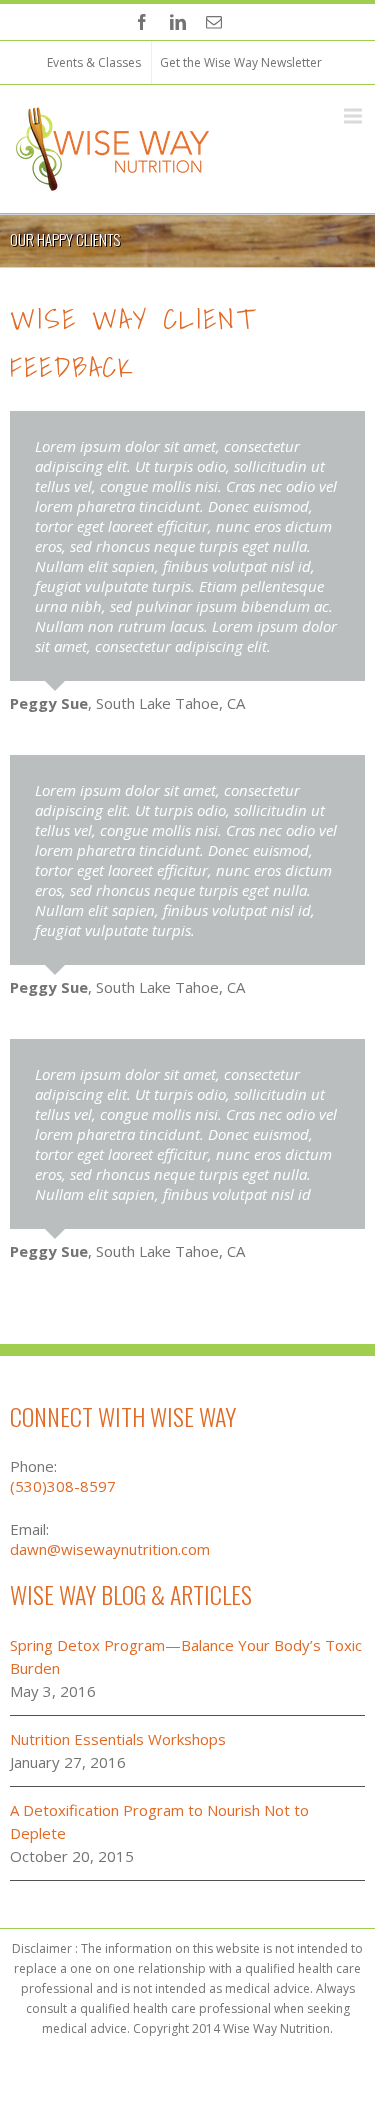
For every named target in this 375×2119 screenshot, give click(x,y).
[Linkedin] (178, 22)
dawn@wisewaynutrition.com (110, 1549)
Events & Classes (94, 62)
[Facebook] (142, 22)
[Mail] (214, 22)
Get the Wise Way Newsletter (241, 62)
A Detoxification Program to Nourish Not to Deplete (159, 1821)
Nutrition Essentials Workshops (118, 1739)
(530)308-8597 (63, 1486)
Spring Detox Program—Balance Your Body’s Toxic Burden (186, 1656)
